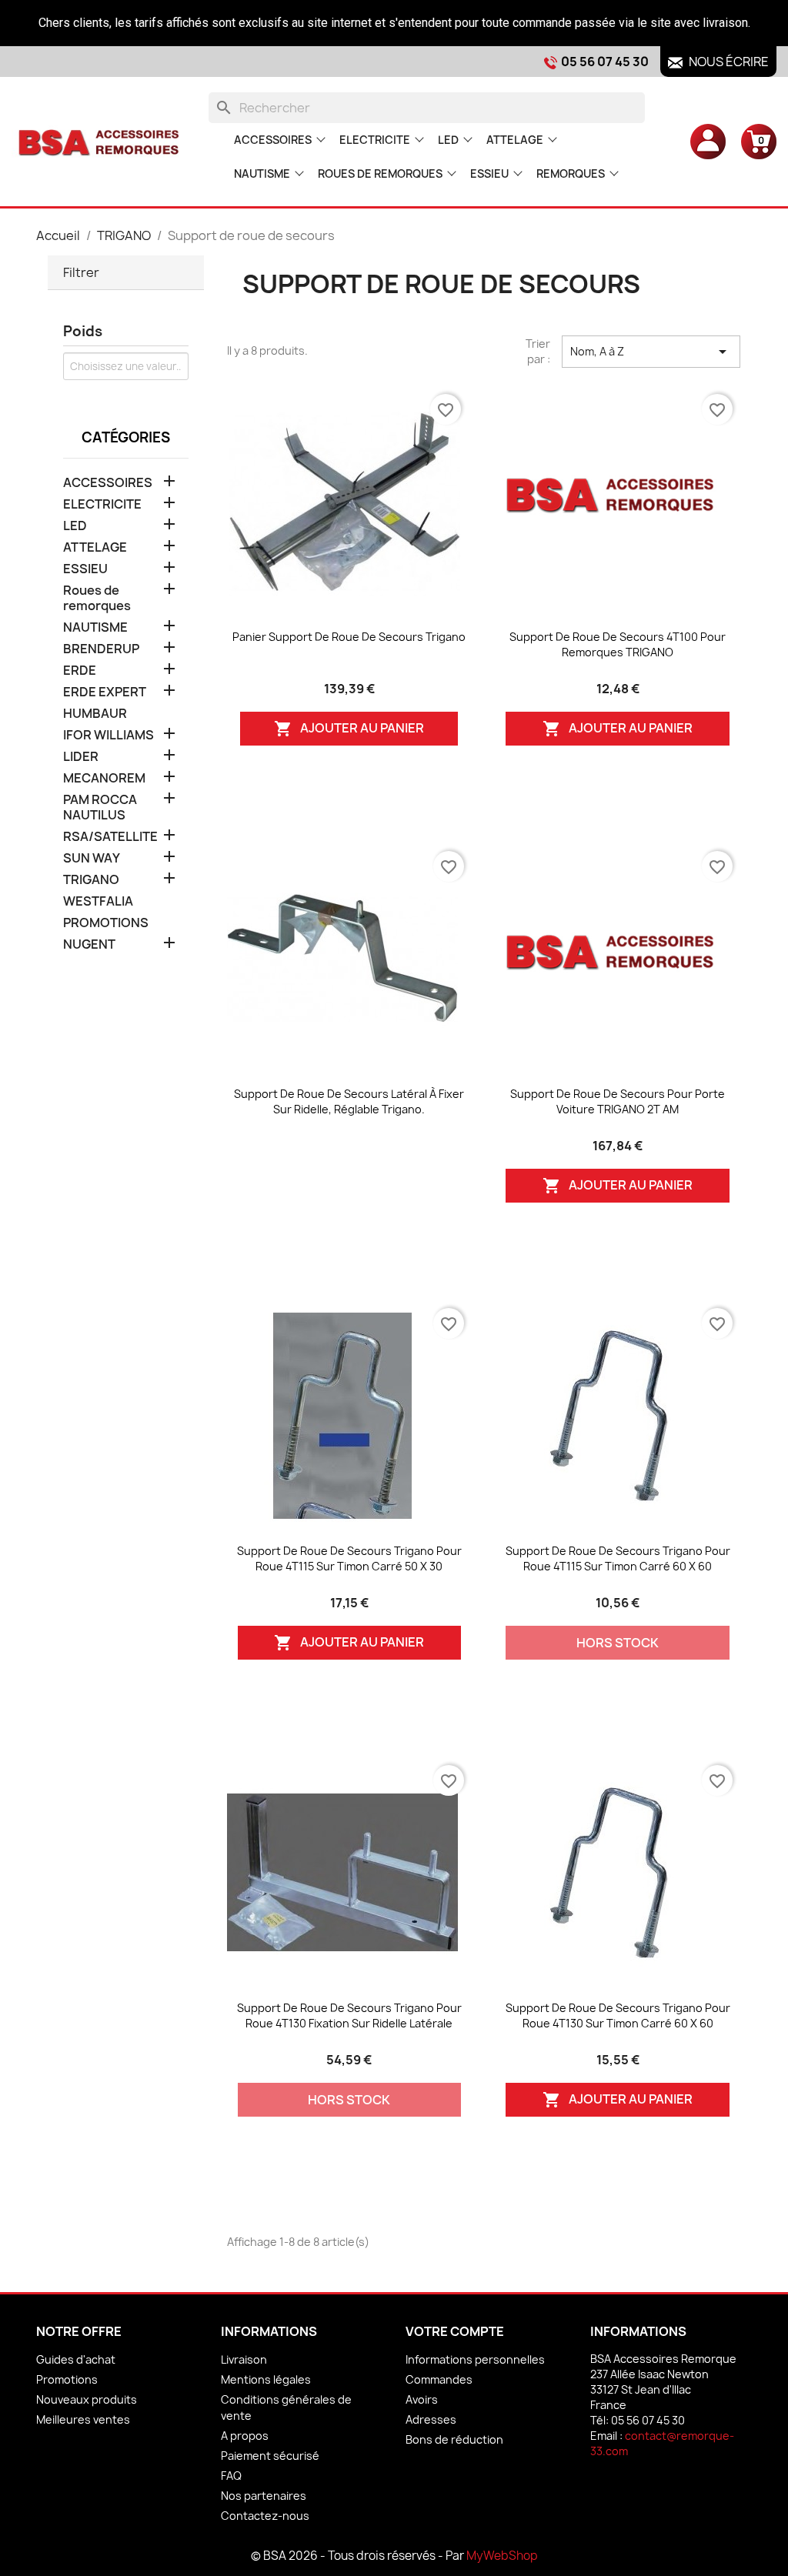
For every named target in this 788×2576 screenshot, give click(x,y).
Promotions (67, 2379)
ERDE (80, 671)
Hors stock (618, 1643)
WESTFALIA (98, 901)
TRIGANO (91, 880)
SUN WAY (92, 858)
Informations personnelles (475, 2359)
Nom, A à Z (651, 352)
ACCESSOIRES (273, 140)
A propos (245, 2436)
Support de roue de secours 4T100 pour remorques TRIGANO (618, 644)
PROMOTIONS (106, 923)
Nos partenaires (264, 2496)
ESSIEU (489, 174)
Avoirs (422, 2399)
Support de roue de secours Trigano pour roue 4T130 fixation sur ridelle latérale (349, 2015)
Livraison (244, 2359)
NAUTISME (262, 174)
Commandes (439, 2379)
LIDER (81, 757)
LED (448, 140)
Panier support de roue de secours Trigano (349, 637)
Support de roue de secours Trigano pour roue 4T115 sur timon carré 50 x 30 (349, 1558)
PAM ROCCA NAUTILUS (100, 808)
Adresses (431, 2419)
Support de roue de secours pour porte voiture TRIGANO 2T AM (618, 1101)
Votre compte (455, 2331)
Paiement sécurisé (270, 2456)
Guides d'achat (76, 2359)
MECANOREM (104, 778)
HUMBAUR (95, 714)
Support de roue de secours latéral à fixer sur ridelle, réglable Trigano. (349, 1101)
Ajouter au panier (349, 729)
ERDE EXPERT (105, 692)
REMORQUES (571, 174)
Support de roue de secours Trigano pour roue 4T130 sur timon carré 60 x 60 (618, 2015)
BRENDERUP (101, 649)
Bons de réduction (454, 2439)
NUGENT (89, 944)
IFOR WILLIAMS (109, 735)
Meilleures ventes (83, 2419)
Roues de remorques (380, 174)
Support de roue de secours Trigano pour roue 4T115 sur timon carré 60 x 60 (618, 1558)
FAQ (231, 2476)
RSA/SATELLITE (110, 837)
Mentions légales (266, 2379)
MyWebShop (502, 2556)
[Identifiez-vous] (708, 141)
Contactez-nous (265, 2516)
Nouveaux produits (87, 2399)
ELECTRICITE (375, 140)
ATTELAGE (515, 140)
